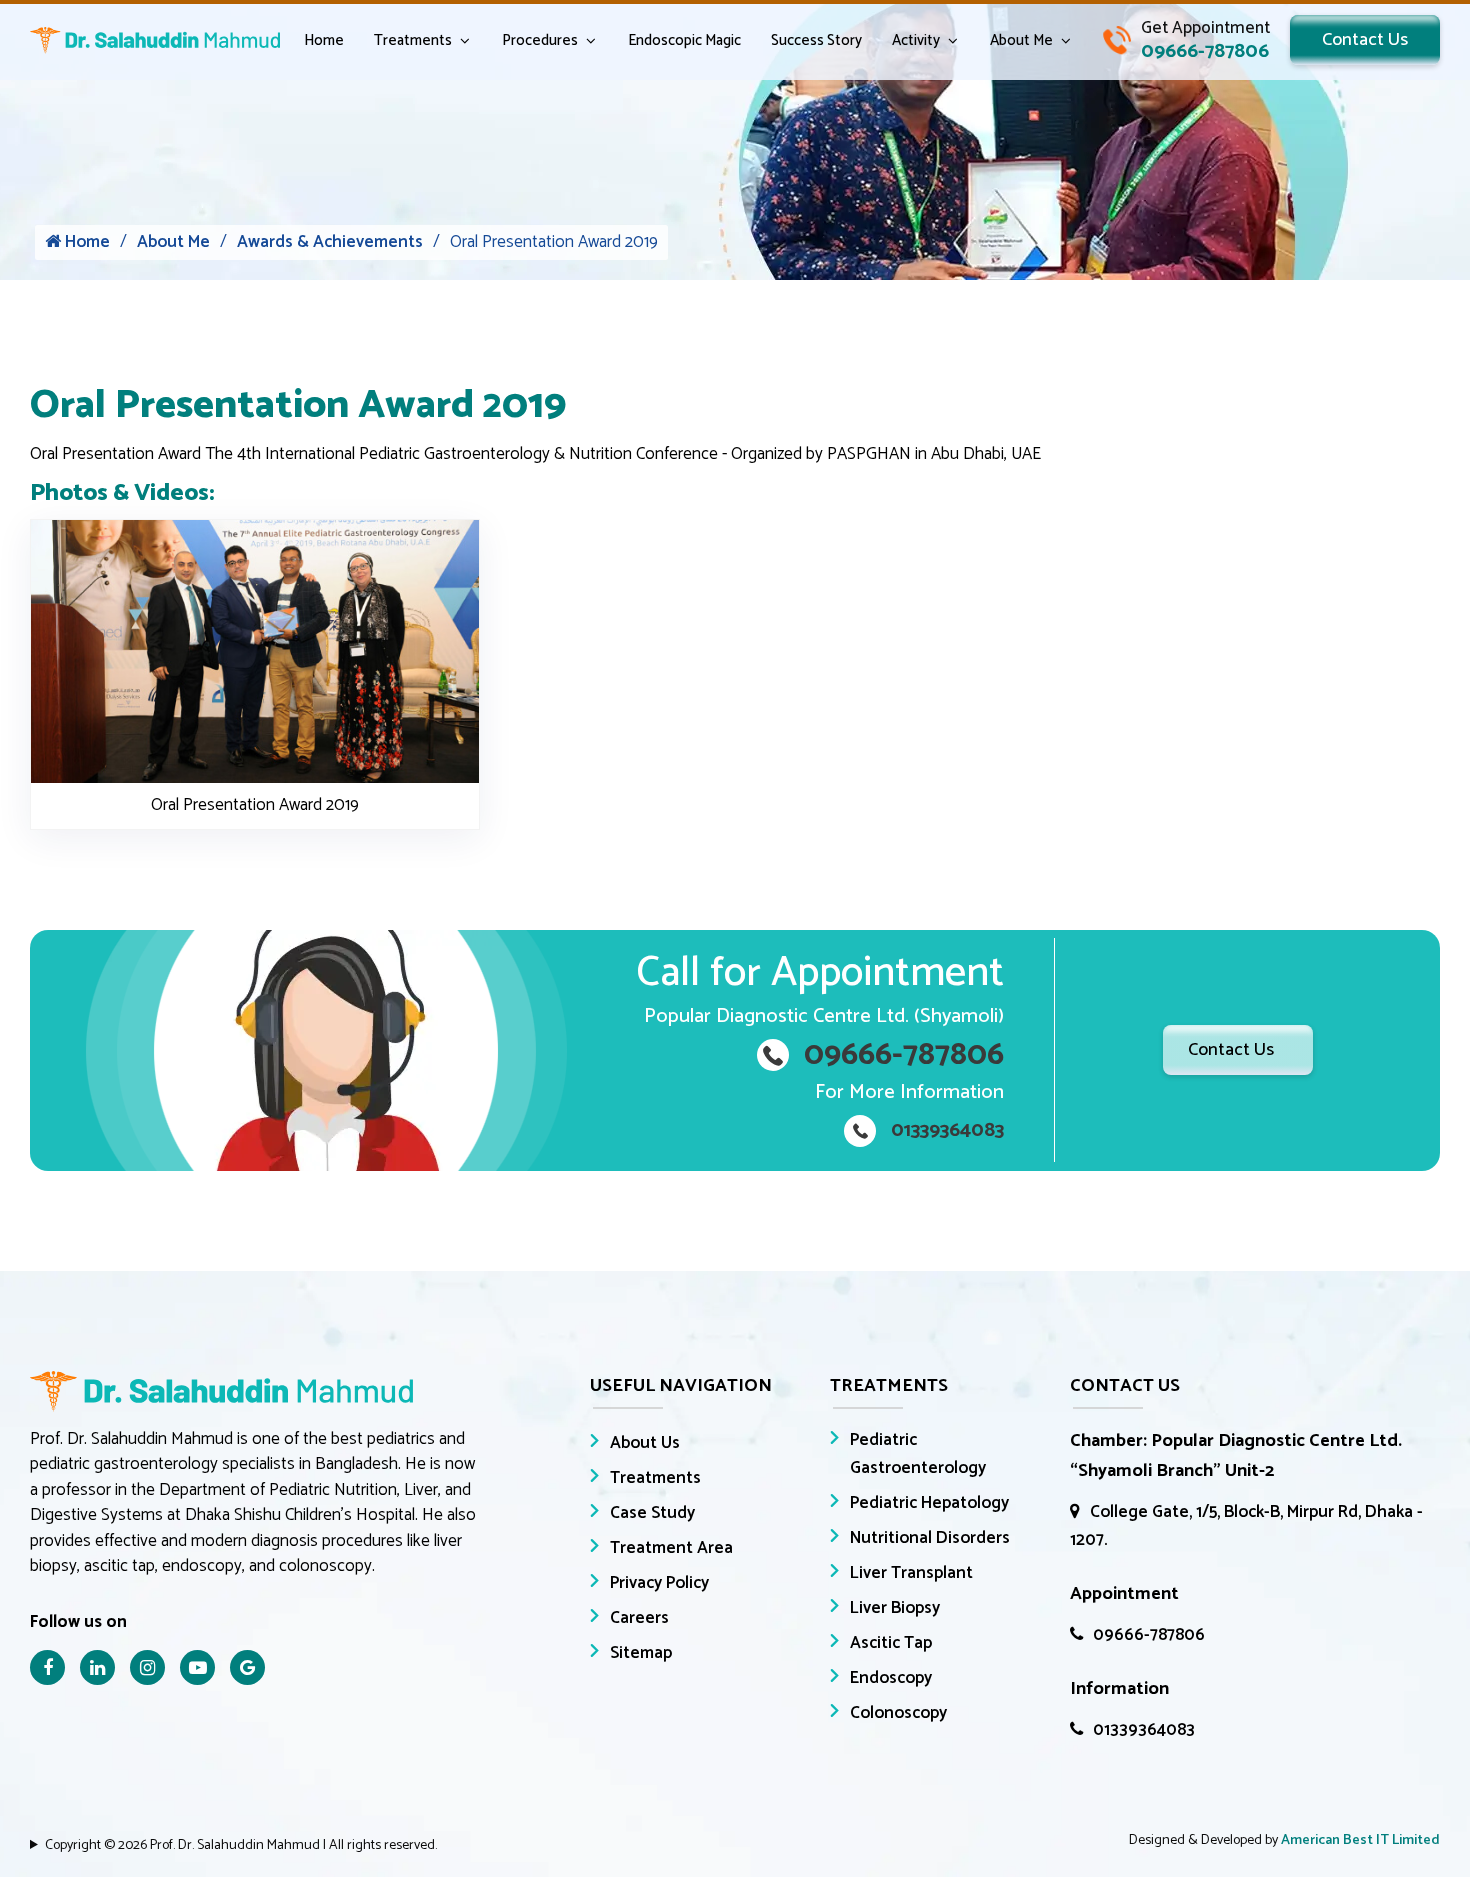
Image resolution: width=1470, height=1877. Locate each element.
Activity (916, 40)
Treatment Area (671, 1548)
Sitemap (641, 1653)
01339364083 (1144, 1730)
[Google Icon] (247, 1667)
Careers (639, 1618)
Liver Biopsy (895, 1608)
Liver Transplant (911, 1573)
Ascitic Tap (891, 1643)
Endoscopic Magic (684, 40)
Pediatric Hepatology (929, 1503)
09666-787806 (1149, 1635)
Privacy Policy (659, 1583)
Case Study (652, 1513)
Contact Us (1365, 40)
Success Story (816, 40)
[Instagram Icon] (147, 1667)
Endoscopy (891, 1678)
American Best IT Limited (1360, 1840)
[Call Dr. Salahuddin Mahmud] (1186, 40)
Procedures (540, 40)
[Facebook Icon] (47, 1667)
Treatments (413, 40)
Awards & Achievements (330, 243)
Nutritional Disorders (930, 1538)
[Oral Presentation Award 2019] (255, 651)
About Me (1021, 40)
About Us (645, 1443)
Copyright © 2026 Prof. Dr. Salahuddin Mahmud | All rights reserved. (241, 1845)
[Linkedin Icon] (97, 1667)
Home (324, 40)
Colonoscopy (898, 1713)
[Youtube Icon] (197, 1667)
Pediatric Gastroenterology (918, 1454)
